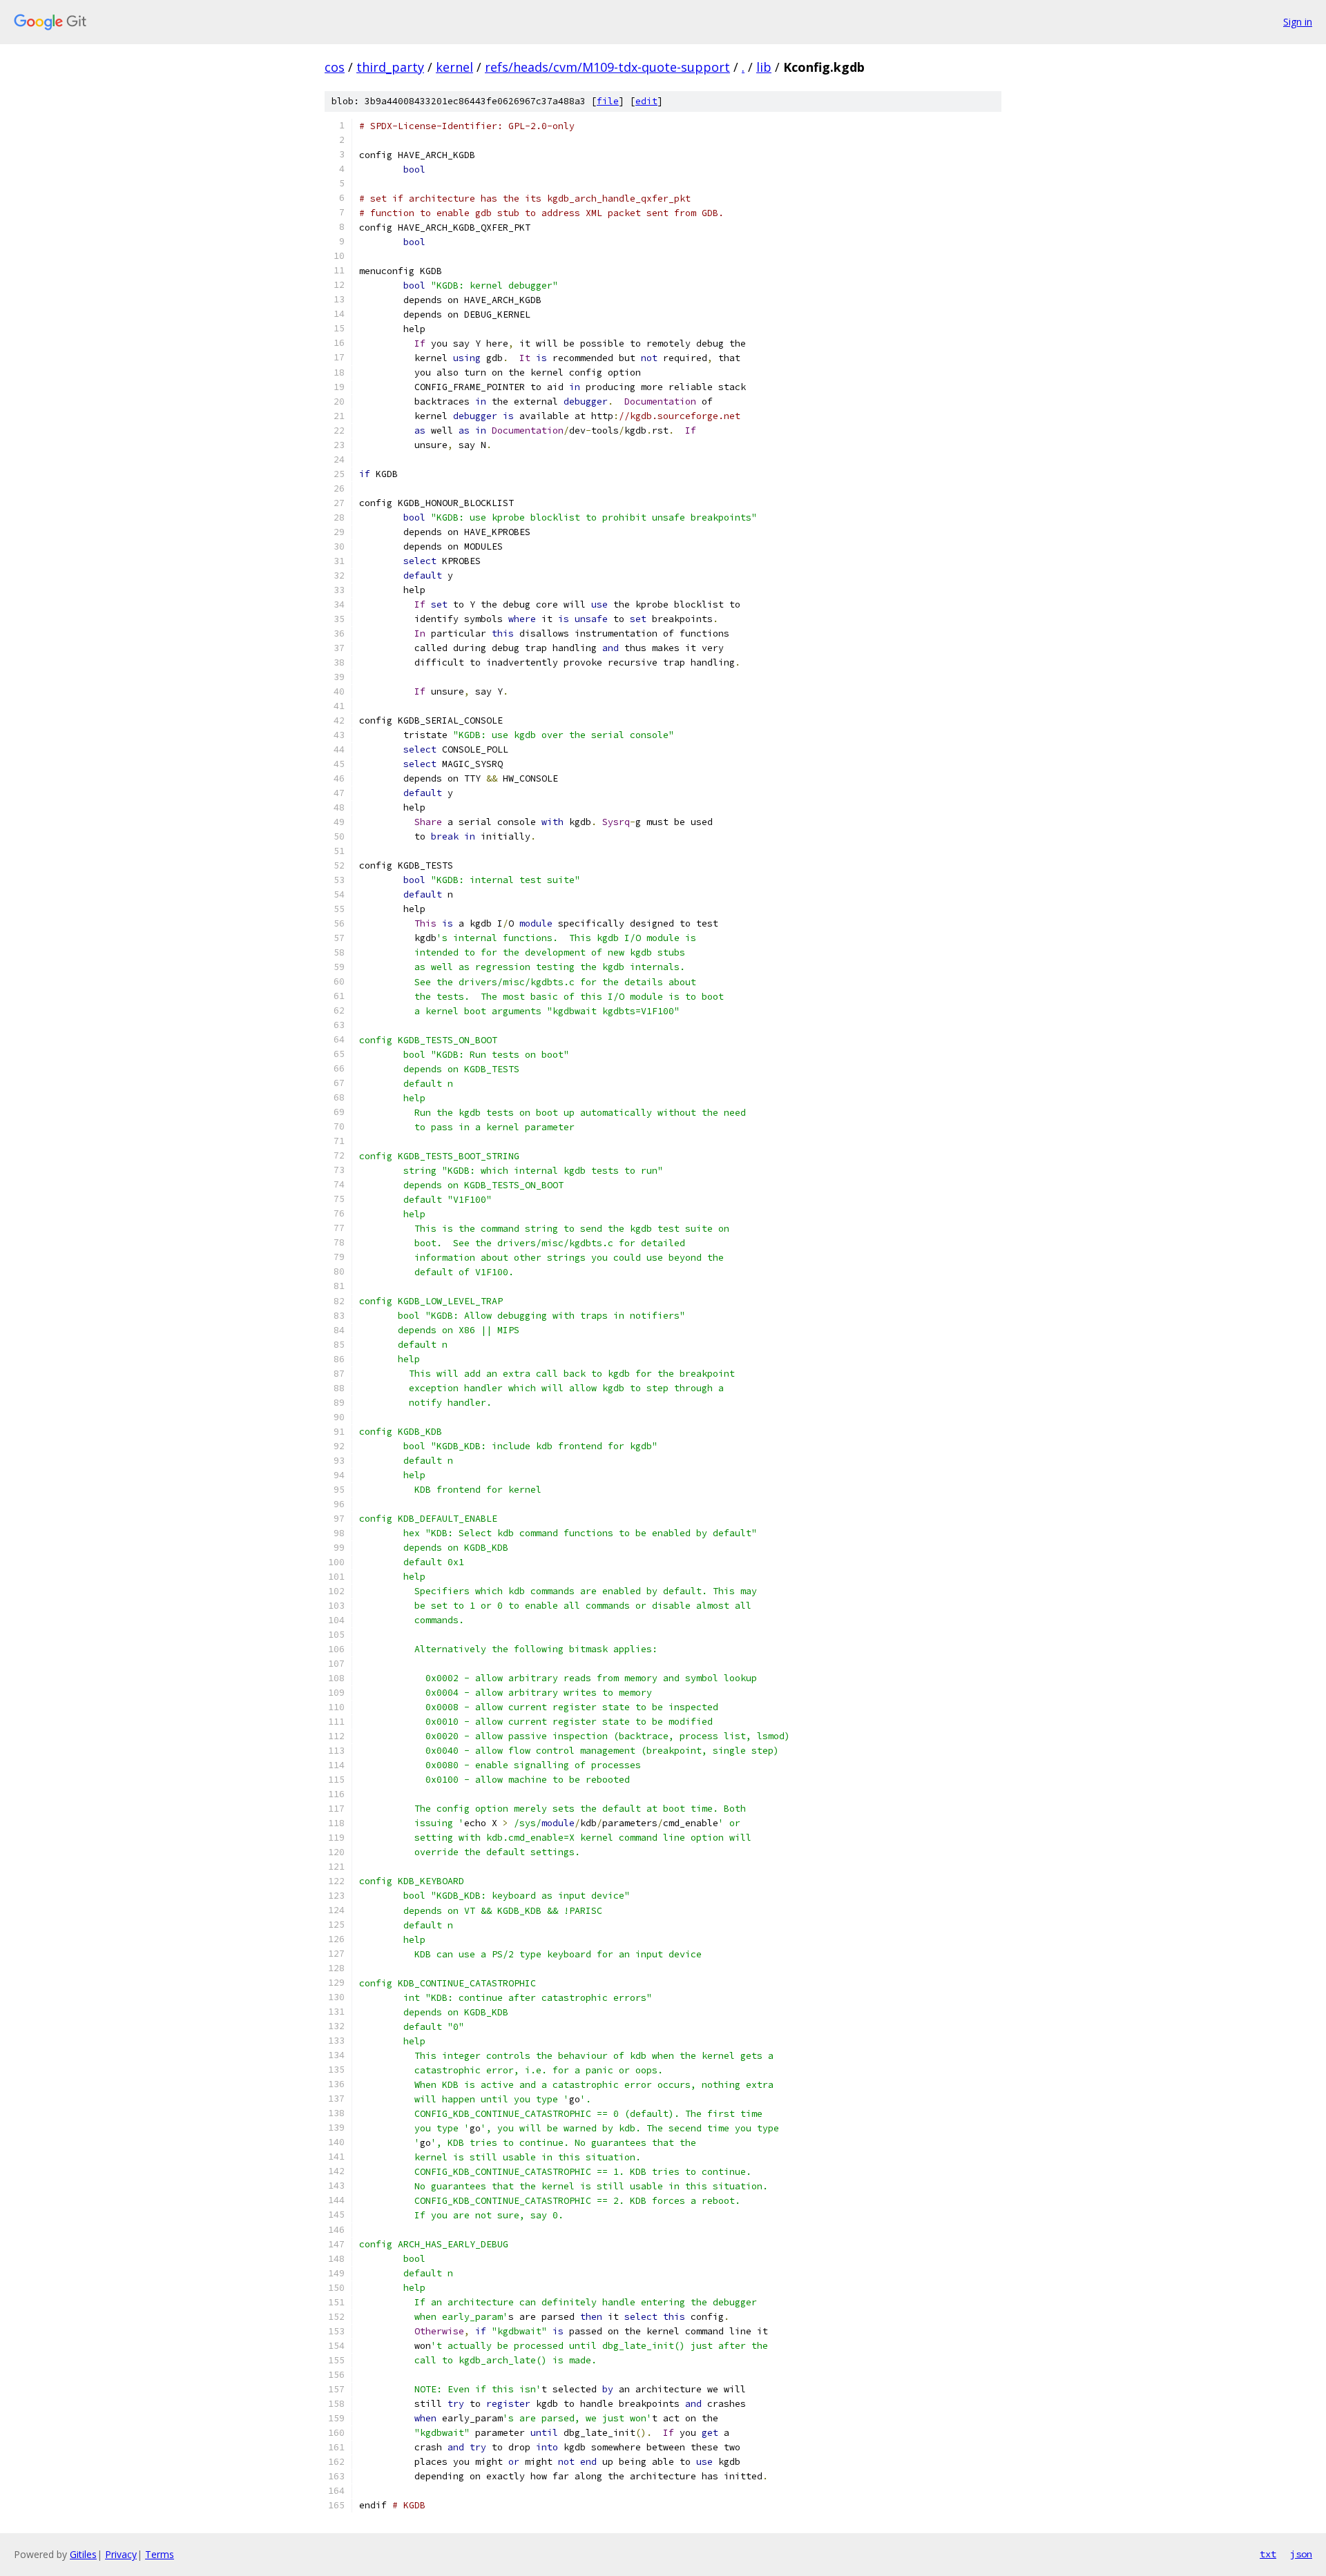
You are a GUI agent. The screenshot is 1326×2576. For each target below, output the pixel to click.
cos (335, 67)
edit (646, 101)
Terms (160, 2554)
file (608, 101)
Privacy (121, 2554)
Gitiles (83, 2554)
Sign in (1298, 22)
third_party (390, 67)
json (1301, 2554)
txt (1268, 2554)
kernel (454, 67)
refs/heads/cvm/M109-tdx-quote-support (607, 67)
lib (764, 67)
